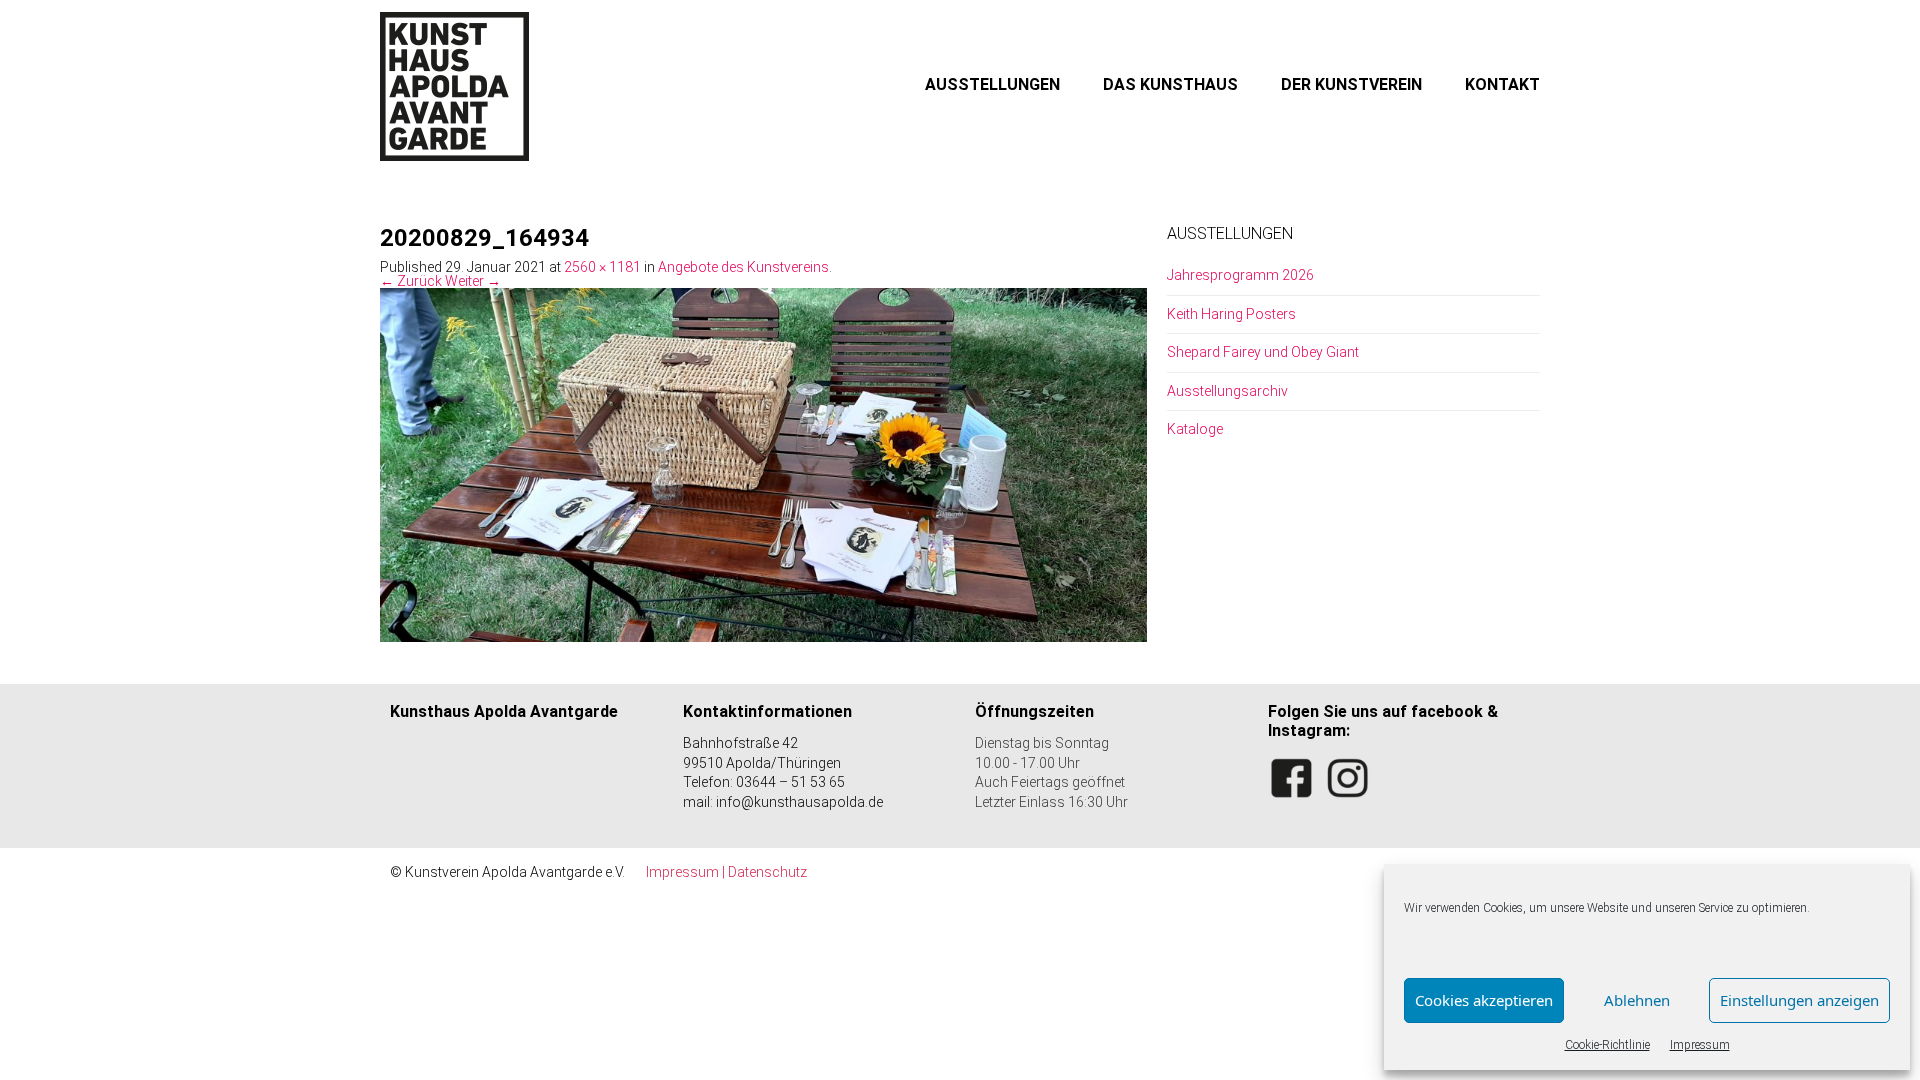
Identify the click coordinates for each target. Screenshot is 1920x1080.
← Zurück (411, 281)
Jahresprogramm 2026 (1240, 275)
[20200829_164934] (763, 464)
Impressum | (687, 872)
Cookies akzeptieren (1484, 1000)
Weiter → (473, 281)
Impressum (1700, 1045)
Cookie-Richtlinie (1607, 1045)
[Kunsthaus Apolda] (455, 86)
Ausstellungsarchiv (1227, 391)
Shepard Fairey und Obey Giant (1263, 352)
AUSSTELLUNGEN (992, 84)
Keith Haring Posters (1231, 314)
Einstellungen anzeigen (1799, 1000)
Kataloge (1195, 429)
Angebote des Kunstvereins (743, 267)
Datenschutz (767, 872)
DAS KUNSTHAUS (1170, 84)
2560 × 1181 (602, 267)
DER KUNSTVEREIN (1351, 84)
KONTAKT (1502, 84)
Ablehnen (1637, 1000)
